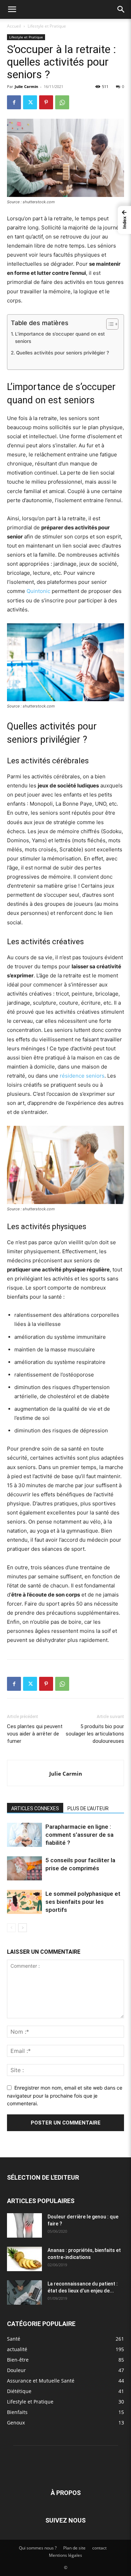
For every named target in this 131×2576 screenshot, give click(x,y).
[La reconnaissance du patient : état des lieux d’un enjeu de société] (24, 2292)
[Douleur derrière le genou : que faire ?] (24, 2225)
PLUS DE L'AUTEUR (88, 1808)
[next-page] (23, 1928)
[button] (12, 9)
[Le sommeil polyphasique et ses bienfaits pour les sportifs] (24, 1902)
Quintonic (38, 591)
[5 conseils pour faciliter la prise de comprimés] (24, 1868)
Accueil (14, 26)
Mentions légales (65, 2555)
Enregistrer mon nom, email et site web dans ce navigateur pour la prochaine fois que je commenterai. (65, 2096)
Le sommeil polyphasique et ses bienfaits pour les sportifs (83, 1902)
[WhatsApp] (62, 102)
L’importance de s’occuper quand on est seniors (60, 338)
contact (99, 2548)
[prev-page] (11, 1928)
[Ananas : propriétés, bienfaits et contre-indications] (24, 2259)
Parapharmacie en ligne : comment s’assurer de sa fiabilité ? (79, 1835)
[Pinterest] (46, 102)
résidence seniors (82, 1076)
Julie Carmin (26, 86)
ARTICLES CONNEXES (35, 1808)
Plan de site (74, 2548)
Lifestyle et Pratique (47, 26)
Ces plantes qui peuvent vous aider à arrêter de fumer (35, 1734)
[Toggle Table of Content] (109, 324)
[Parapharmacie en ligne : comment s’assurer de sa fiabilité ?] (24, 1835)
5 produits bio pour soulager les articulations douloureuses (95, 1734)
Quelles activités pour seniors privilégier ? (63, 353)
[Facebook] (14, 102)
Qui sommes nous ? (38, 2548)
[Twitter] (30, 102)
